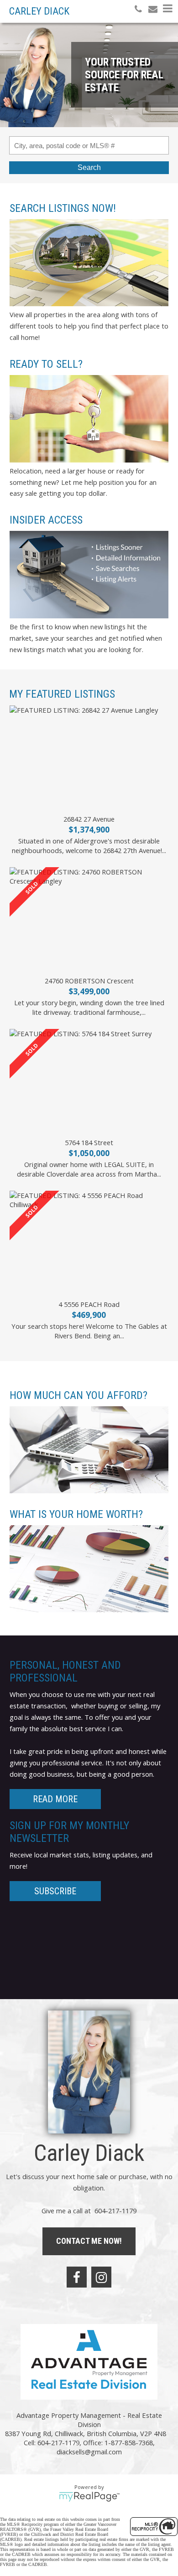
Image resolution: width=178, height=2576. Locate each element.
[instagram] (101, 2277)
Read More (55, 1799)
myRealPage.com (89, 2497)
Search (89, 167)
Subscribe (55, 1891)
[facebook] (77, 2277)
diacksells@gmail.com (89, 2452)
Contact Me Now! (89, 2241)
